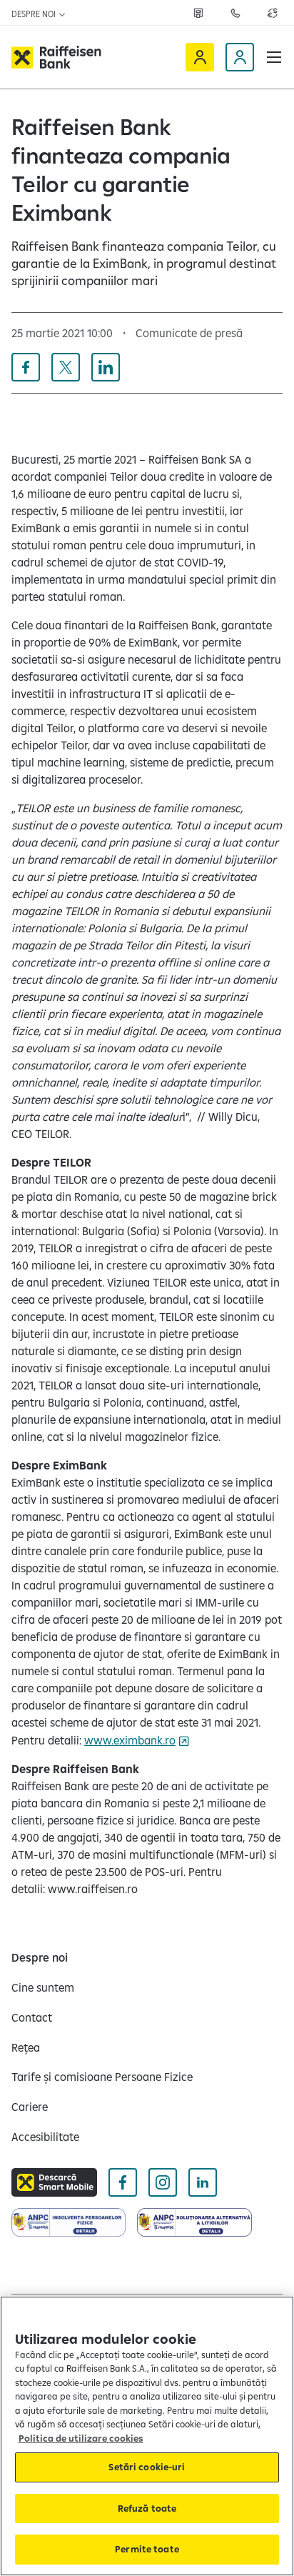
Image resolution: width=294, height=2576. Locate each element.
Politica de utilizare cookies (81, 2438)
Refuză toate (147, 2508)
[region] (147, 2436)
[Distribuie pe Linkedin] (106, 367)
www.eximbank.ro (130, 1740)
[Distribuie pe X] (66, 367)
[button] (274, 57)
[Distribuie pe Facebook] (26, 367)
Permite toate (147, 2549)
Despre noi (35, 14)
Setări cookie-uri (147, 2467)
